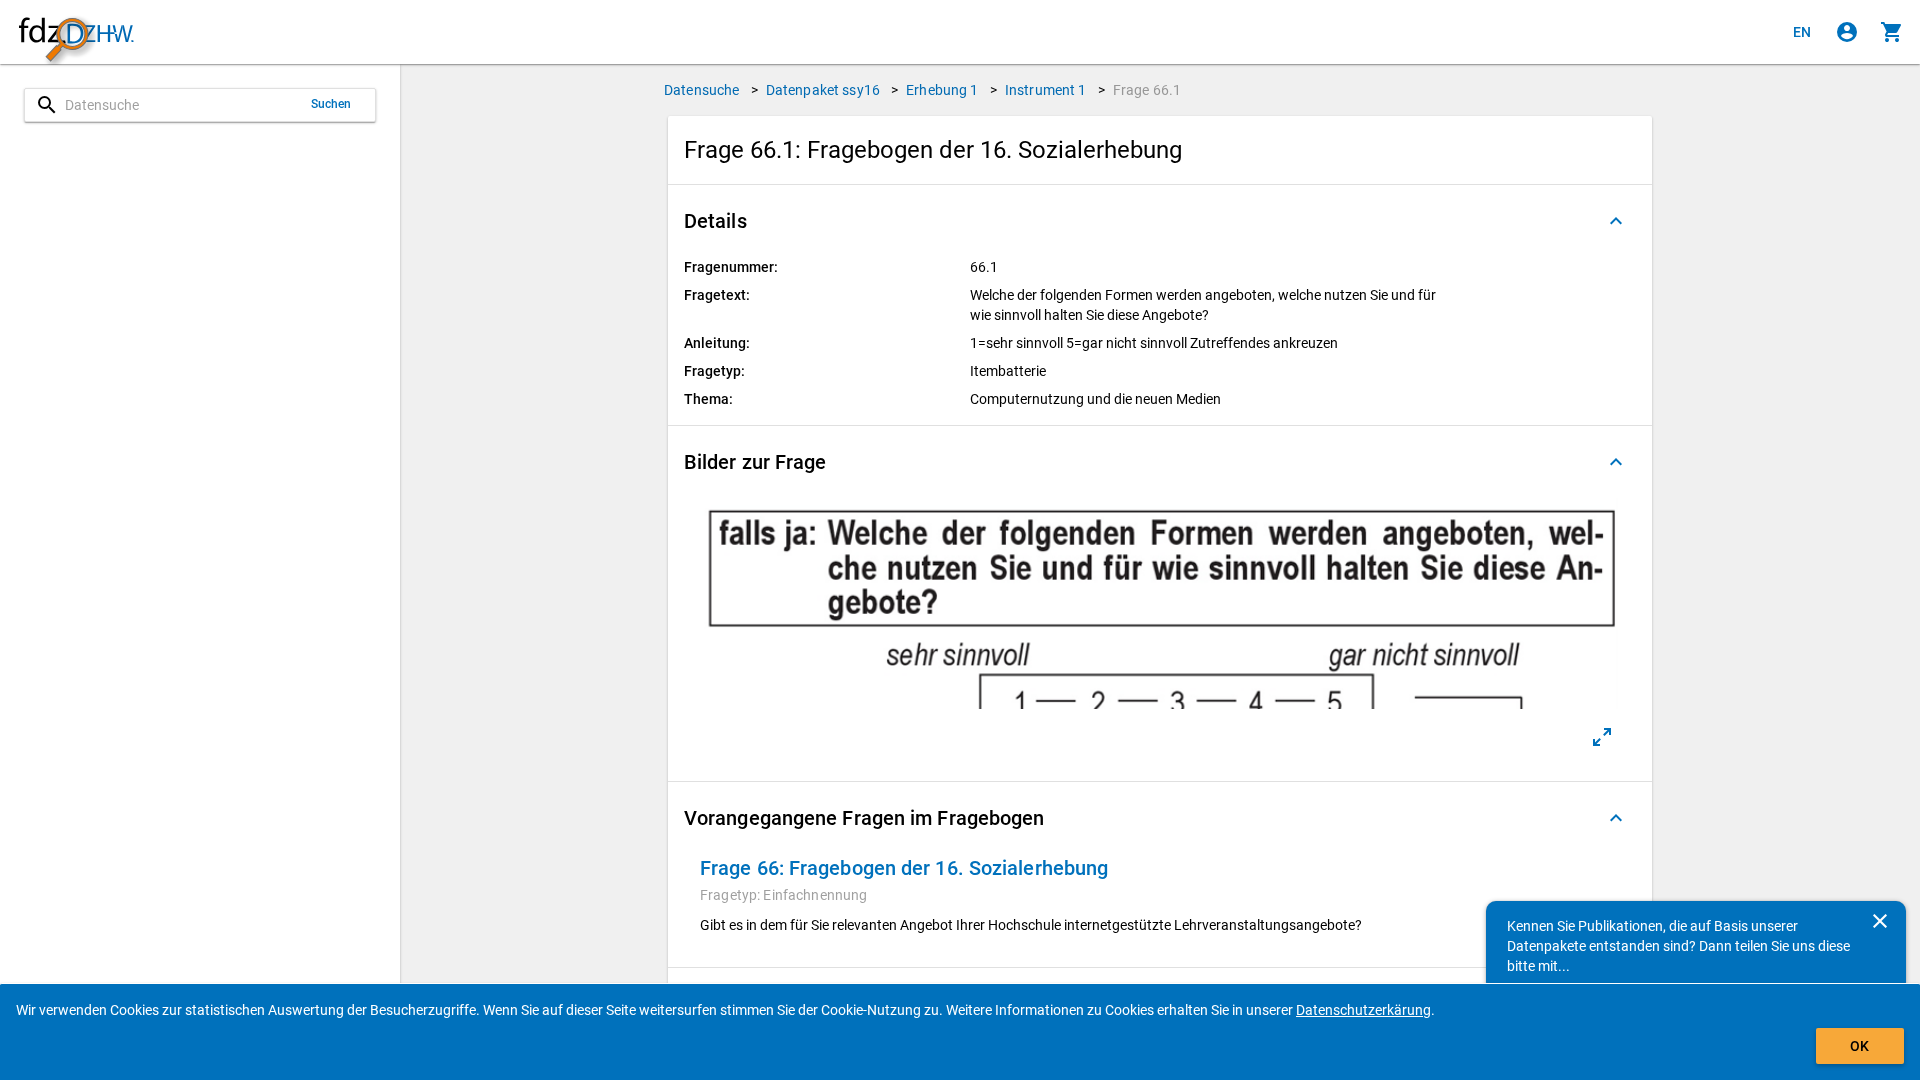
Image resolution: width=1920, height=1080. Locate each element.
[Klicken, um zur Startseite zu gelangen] (76, 32)
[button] (1160, 221)
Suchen (331, 104)
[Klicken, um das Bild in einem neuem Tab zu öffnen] (1602, 737)
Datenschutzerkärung (1363, 1010)
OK (1859, 1046)
